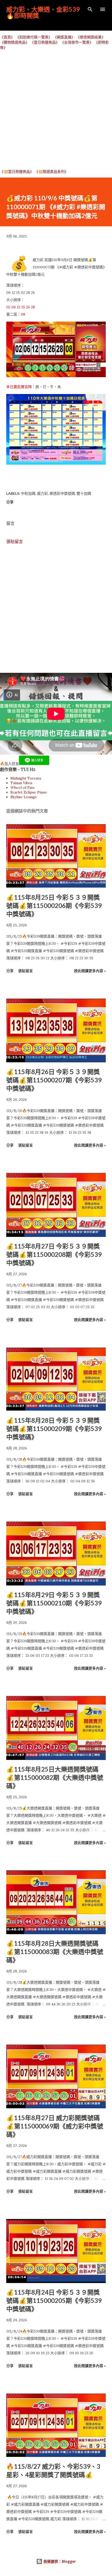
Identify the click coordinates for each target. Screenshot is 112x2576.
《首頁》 (7, 37)
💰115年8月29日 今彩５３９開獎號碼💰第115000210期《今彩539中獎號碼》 (54, 1603)
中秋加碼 (28, 493)
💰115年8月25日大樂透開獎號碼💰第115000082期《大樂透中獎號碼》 (55, 1777)
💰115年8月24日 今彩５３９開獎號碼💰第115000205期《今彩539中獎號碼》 (54, 2300)
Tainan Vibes (21, 783)
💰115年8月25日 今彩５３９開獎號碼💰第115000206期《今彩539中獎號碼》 (54, 906)
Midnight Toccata (26, 778)
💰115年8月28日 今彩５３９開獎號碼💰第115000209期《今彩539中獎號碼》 (54, 1429)
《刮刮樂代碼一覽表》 (34, 37)
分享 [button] (10, 502)
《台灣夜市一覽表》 (77, 42)
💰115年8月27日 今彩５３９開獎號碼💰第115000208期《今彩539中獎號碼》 (54, 1254)
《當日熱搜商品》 (45, 42)
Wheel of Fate (23, 788)
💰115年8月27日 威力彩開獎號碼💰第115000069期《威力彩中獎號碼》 (55, 2126)
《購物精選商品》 (15, 42)
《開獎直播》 (64, 37)
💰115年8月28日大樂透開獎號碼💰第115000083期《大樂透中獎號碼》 (55, 1952)
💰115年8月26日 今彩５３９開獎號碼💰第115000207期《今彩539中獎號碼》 (54, 1080)
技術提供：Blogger (59, 2561)
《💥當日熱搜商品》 (17, 172)
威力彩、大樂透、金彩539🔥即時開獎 (43, 12)
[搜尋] (90, 9)
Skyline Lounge (24, 797)
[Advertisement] (56, 109)
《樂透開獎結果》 (91, 37)
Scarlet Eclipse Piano (29, 792)
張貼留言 (15, 541)
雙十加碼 (84, 493)
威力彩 (42, 493)
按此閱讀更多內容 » (90, 971)
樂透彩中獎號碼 (62, 493)
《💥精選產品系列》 (51, 172)
